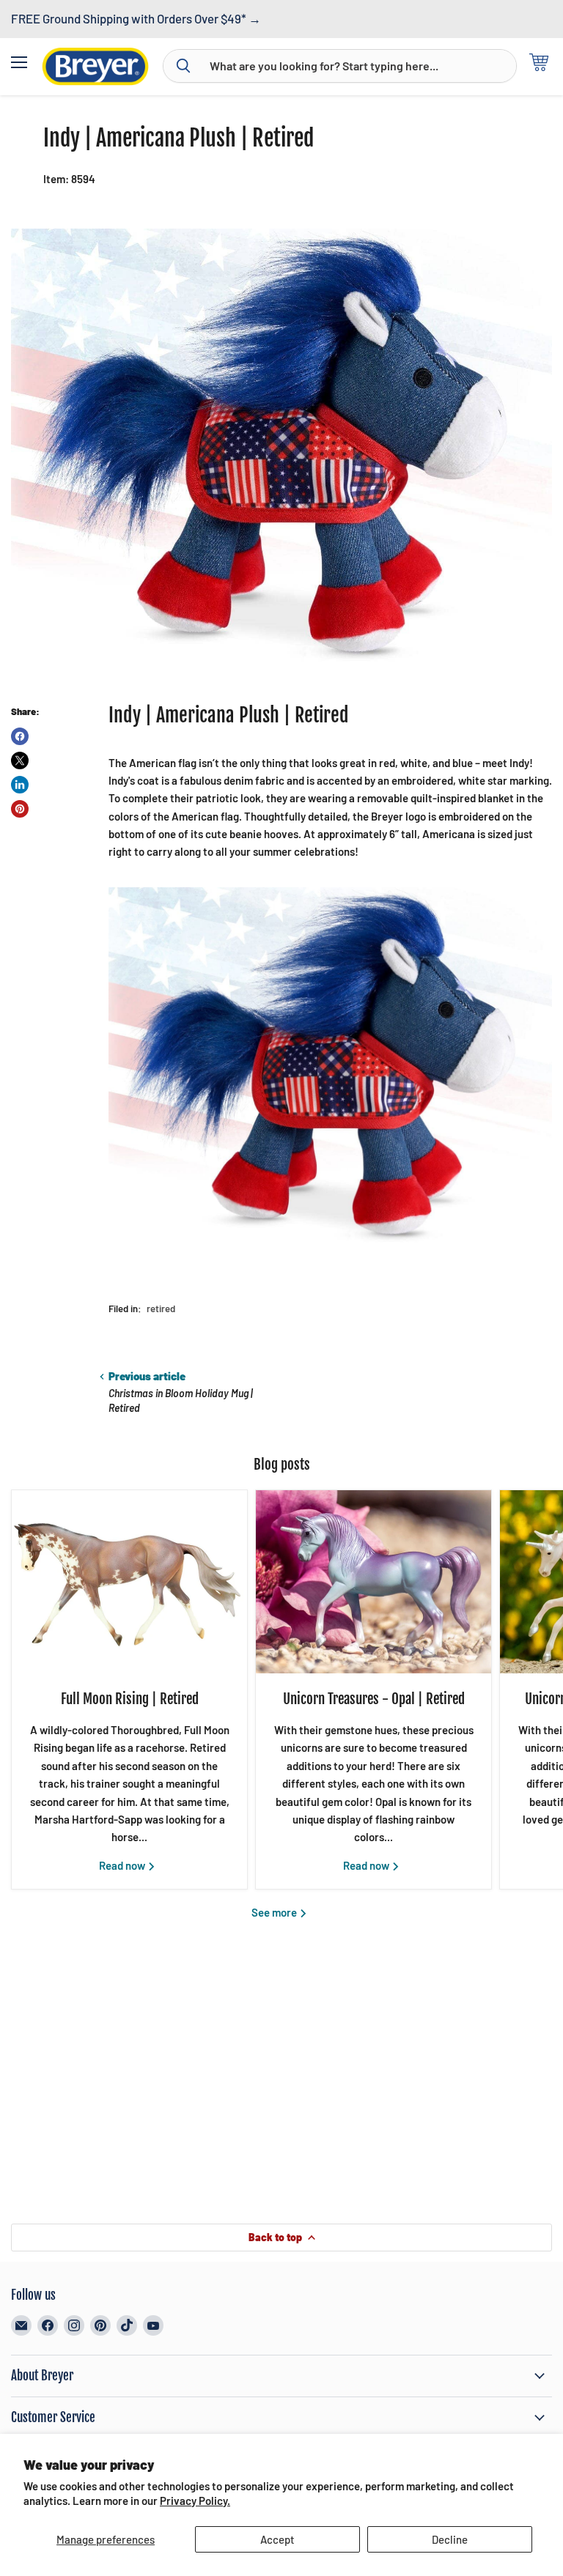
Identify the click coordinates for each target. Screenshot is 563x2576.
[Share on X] (20, 760)
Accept (277, 2539)
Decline (450, 2539)
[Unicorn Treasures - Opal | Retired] (374, 1582)
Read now (123, 1865)
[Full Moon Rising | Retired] (129, 1582)
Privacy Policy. (195, 2501)
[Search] (183, 66)
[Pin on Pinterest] (20, 809)
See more (275, 1912)
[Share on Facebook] (20, 736)
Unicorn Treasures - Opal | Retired (374, 1699)
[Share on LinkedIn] (20, 785)
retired (161, 1309)
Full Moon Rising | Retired (130, 1699)
